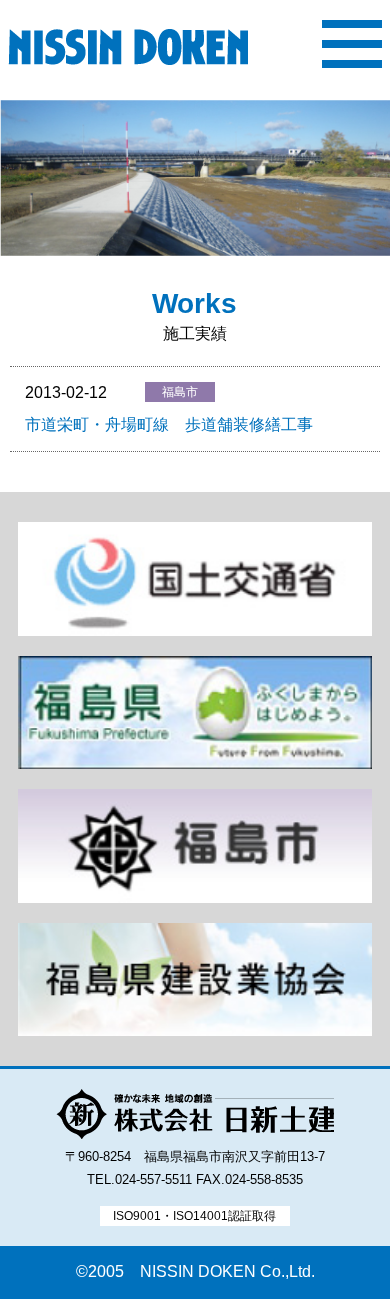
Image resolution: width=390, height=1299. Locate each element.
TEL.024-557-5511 (139, 1179)
